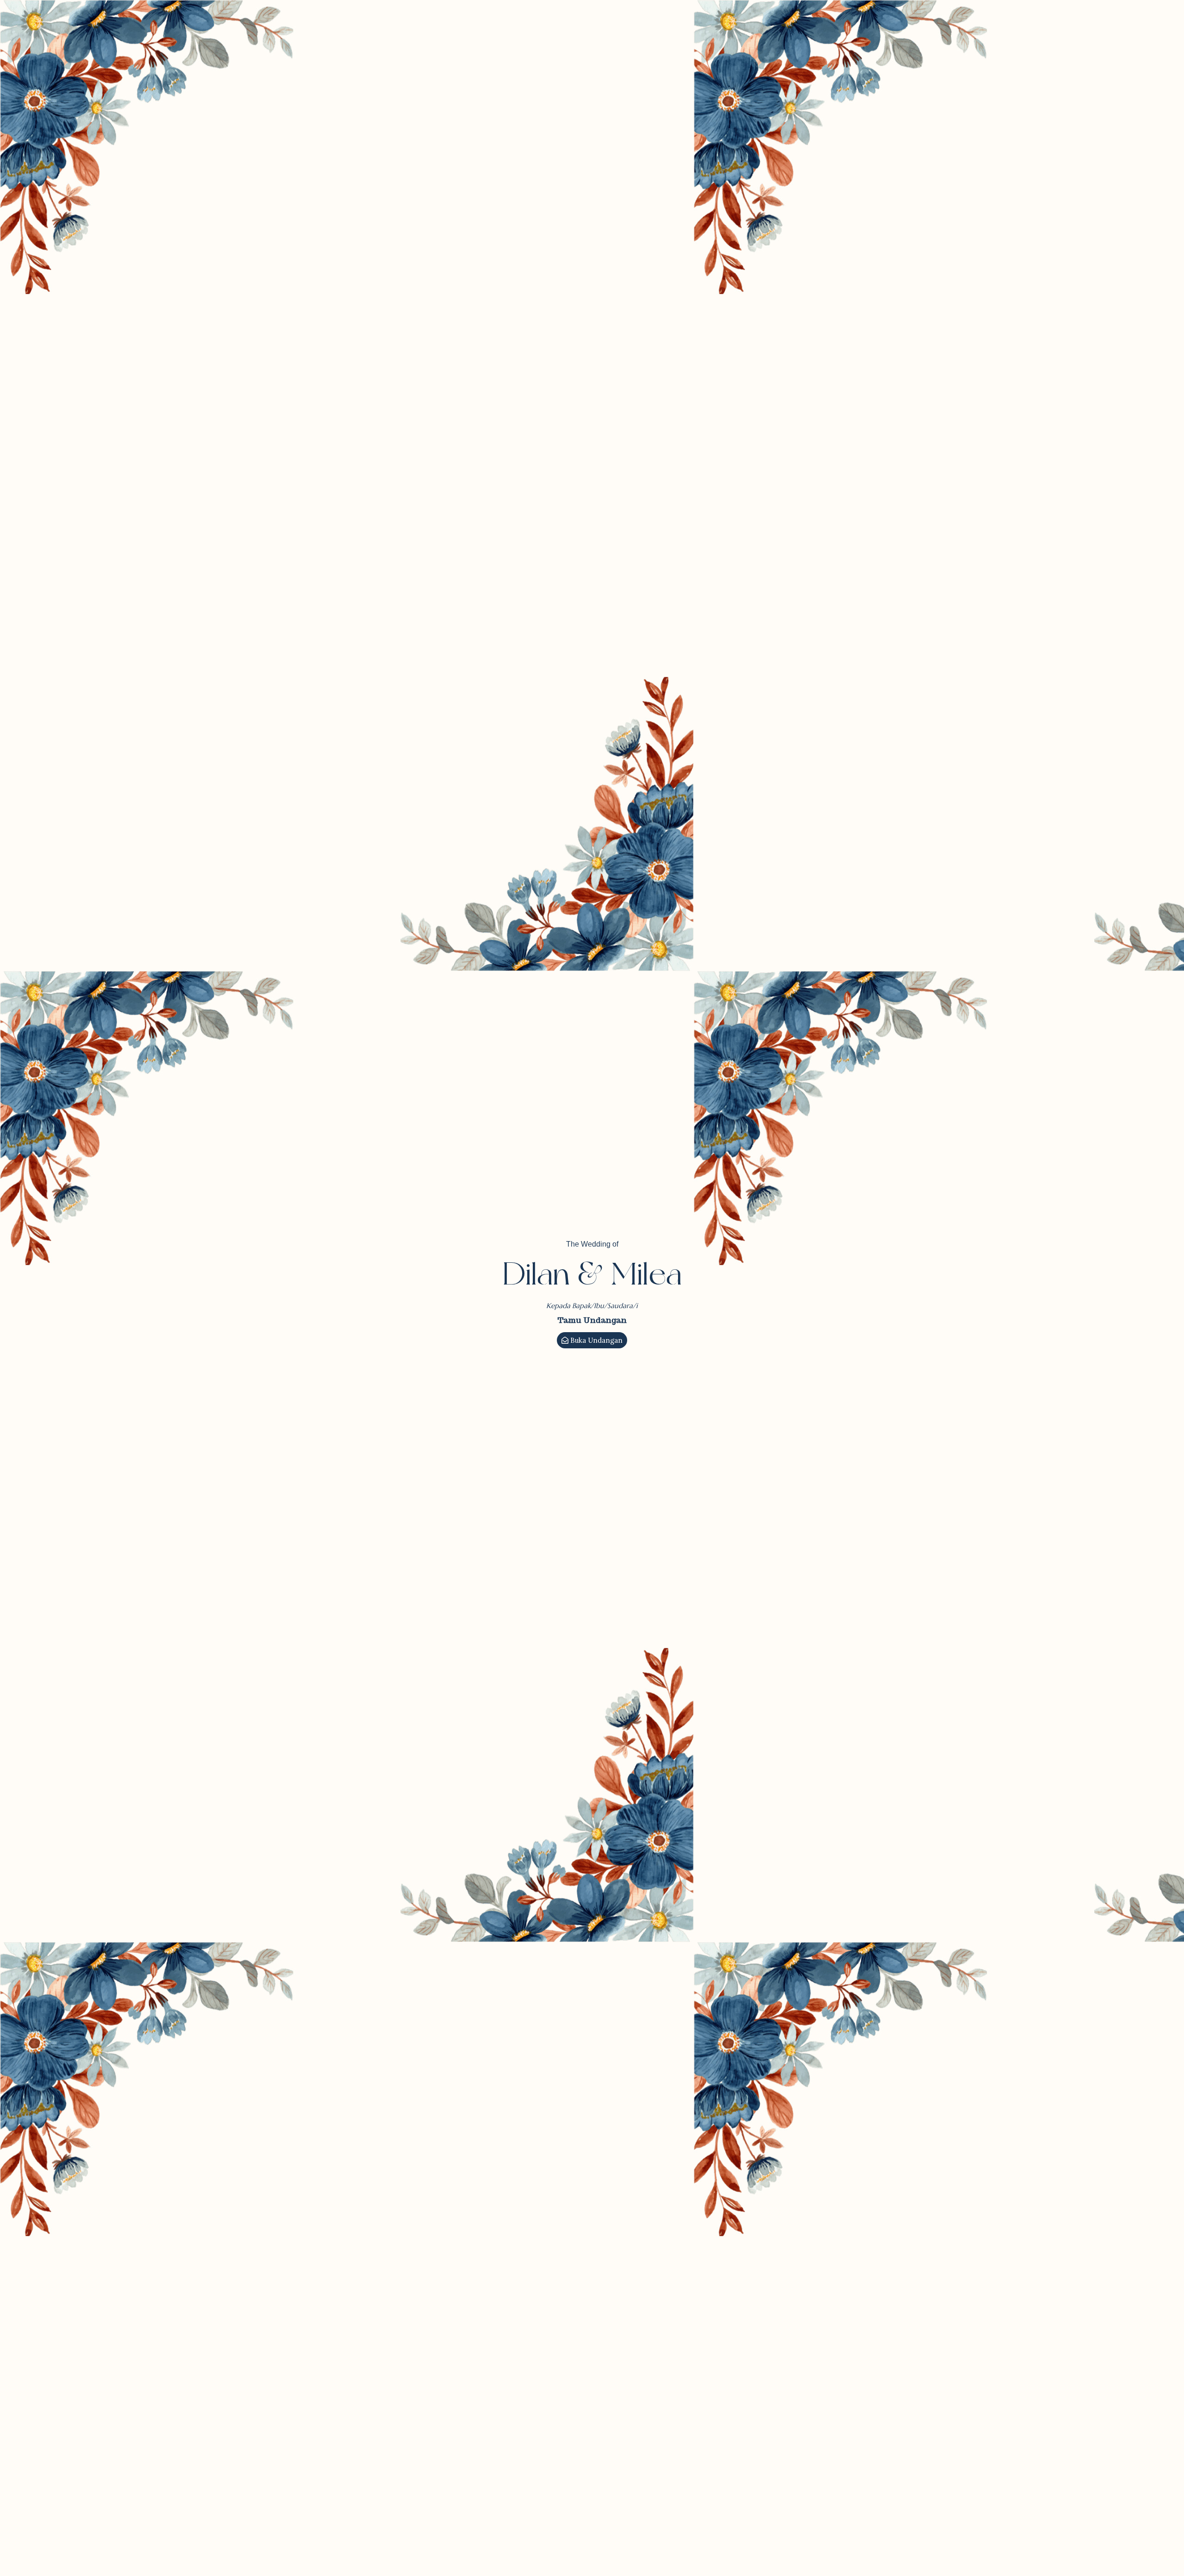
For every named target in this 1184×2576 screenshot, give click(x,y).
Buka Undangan (596, 1340)
